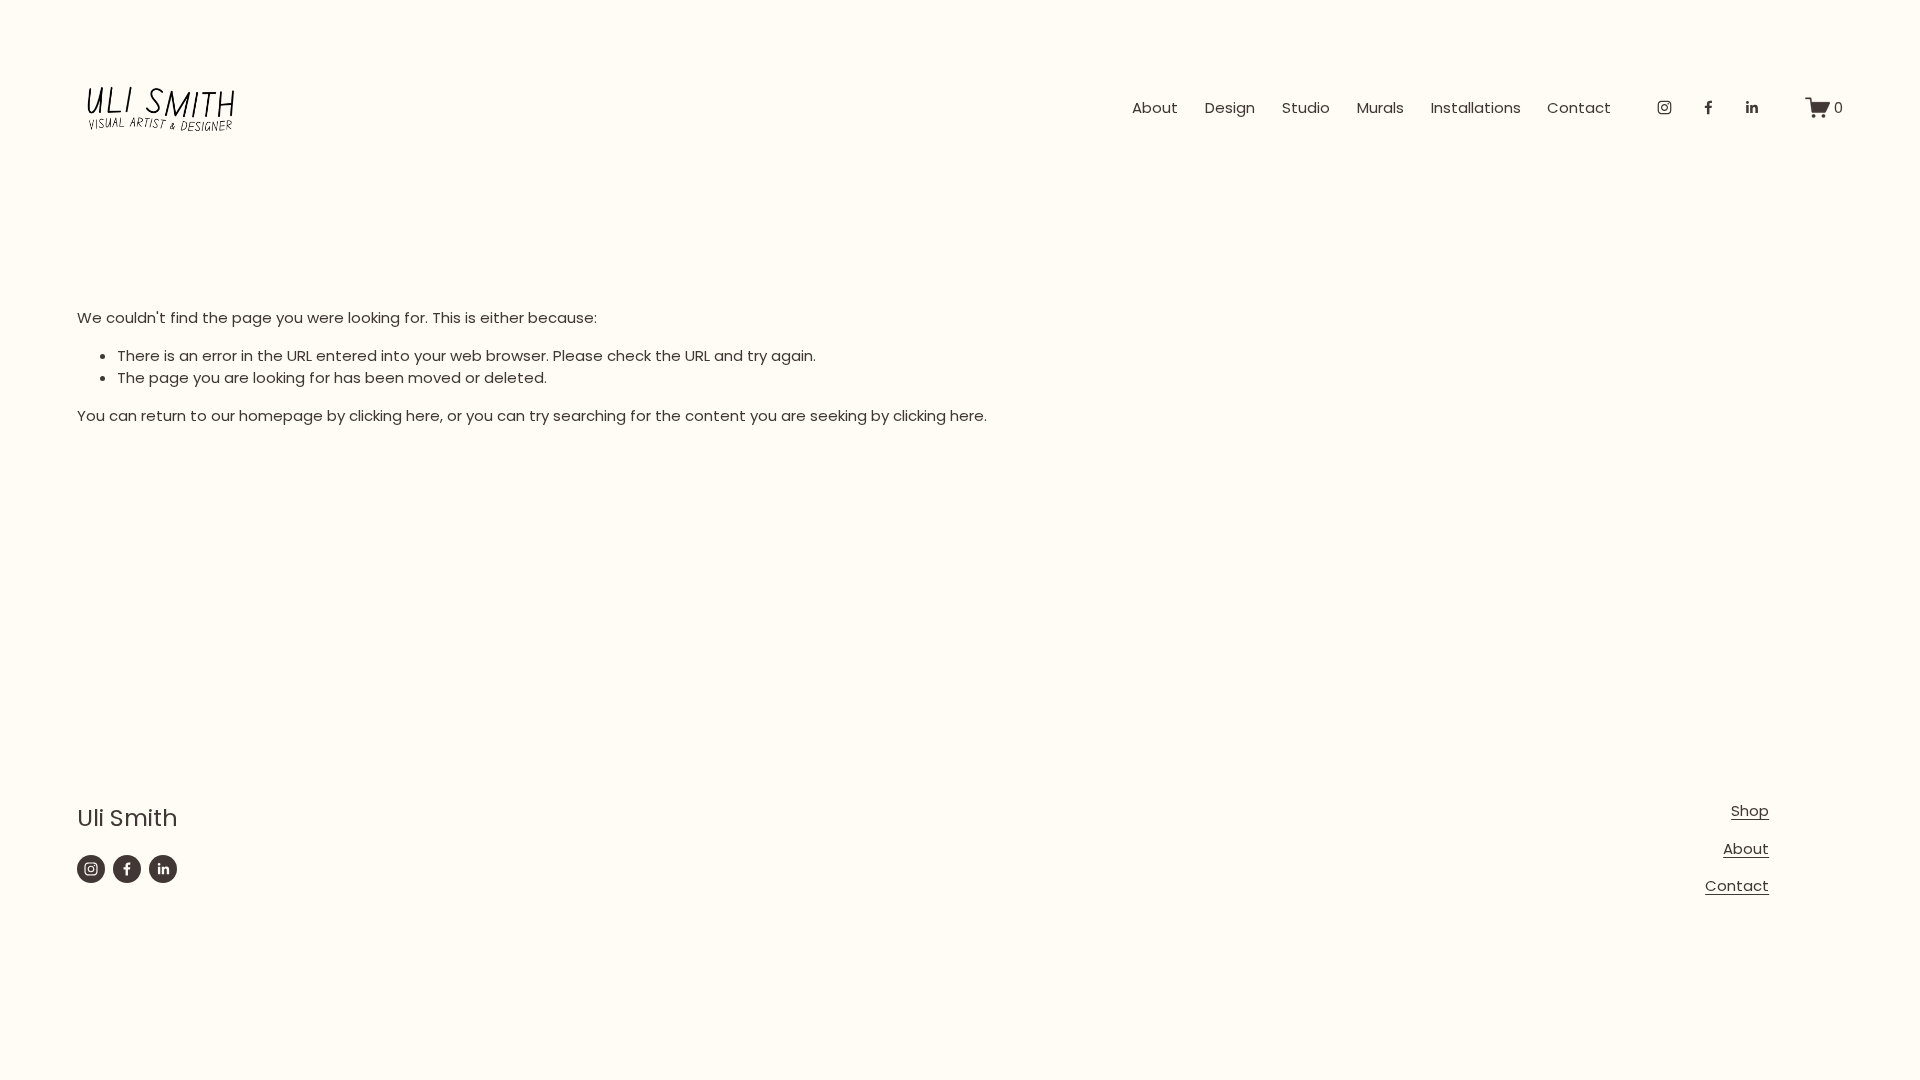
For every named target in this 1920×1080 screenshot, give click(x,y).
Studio (1306, 107)
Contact (1579, 107)
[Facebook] (1708, 107)
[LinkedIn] (1751, 107)
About (1155, 107)
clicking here (394, 415)
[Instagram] (1664, 107)
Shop (1750, 810)
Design (1230, 107)
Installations (1476, 107)
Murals (1380, 107)
